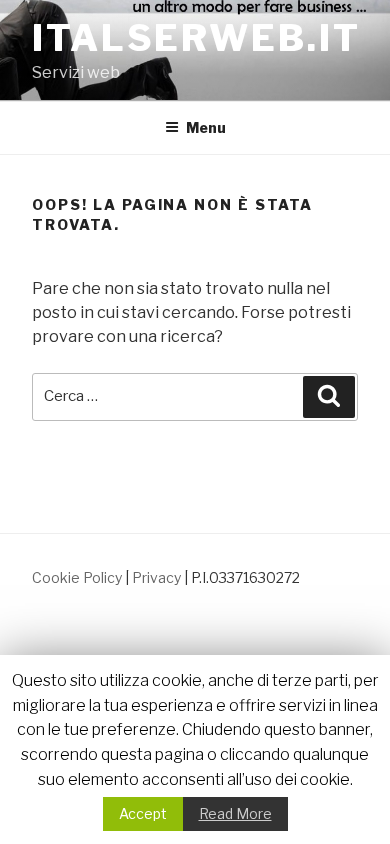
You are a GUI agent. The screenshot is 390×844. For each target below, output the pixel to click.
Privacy (156, 577)
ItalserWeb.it (196, 38)
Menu (206, 127)
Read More (235, 813)
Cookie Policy (77, 577)
